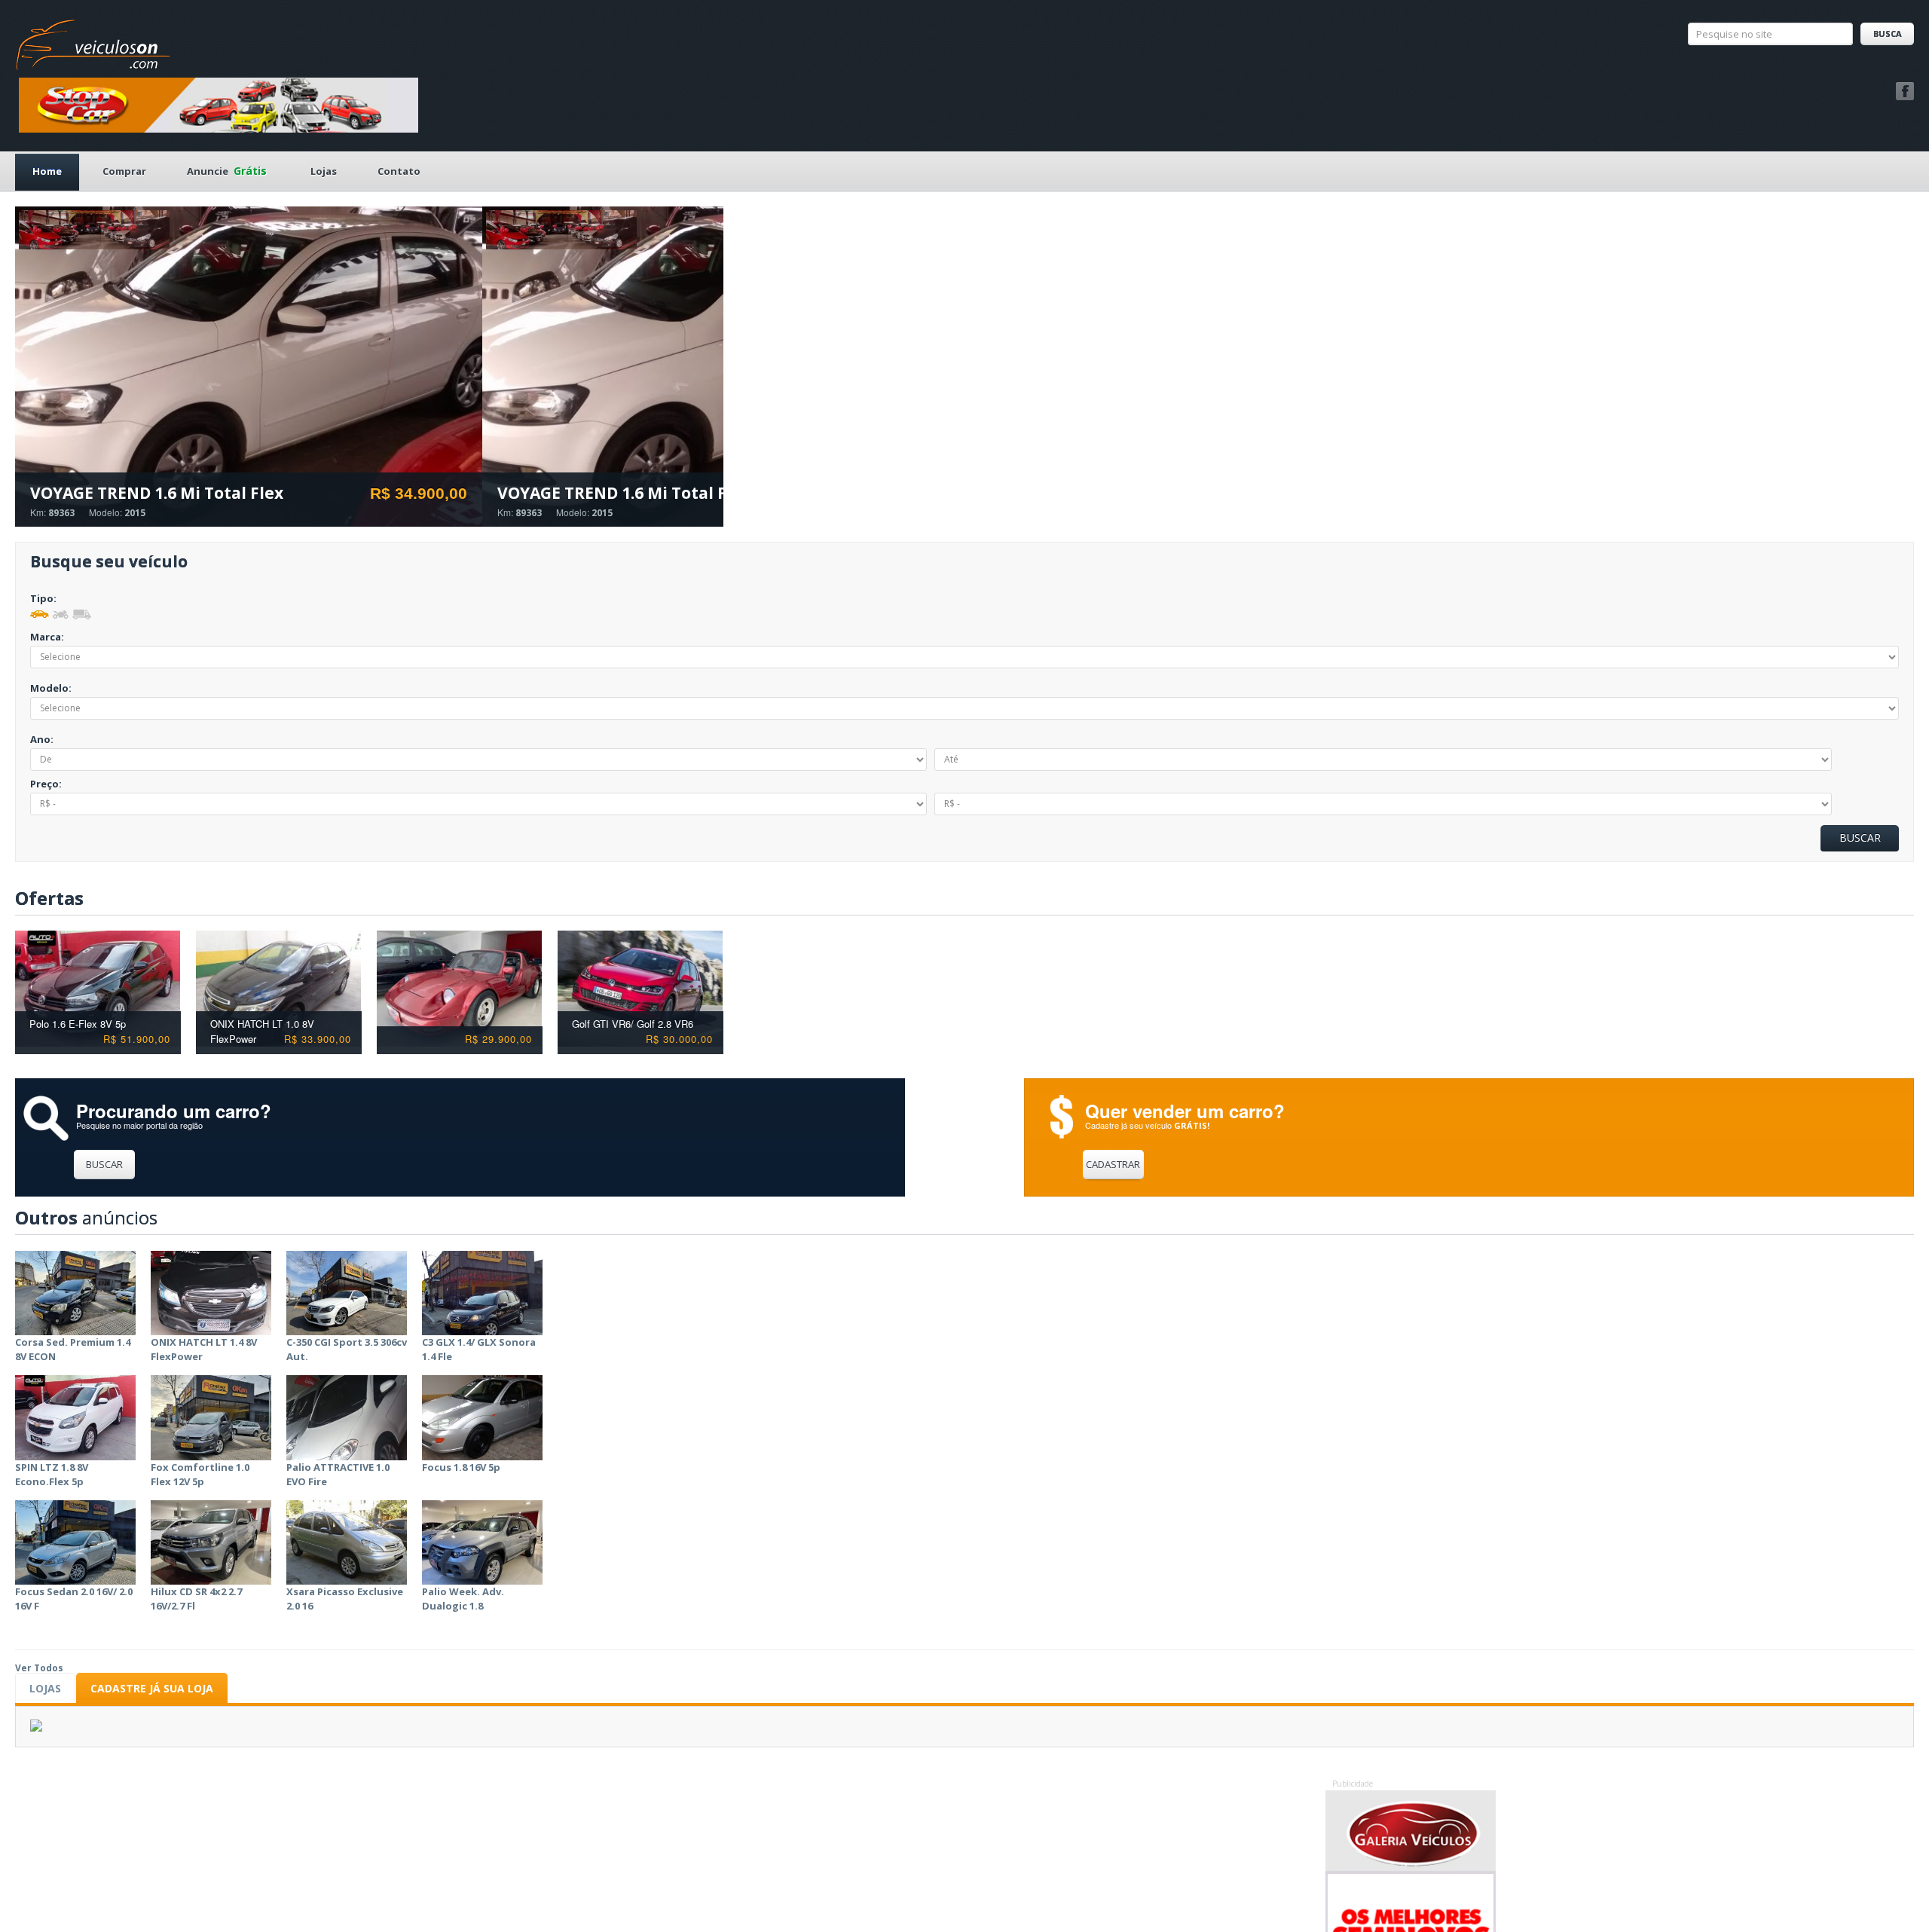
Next (718, 899)
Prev (706, 899)
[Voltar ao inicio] (93, 41)
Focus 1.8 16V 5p (461, 1467)
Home (47, 171)
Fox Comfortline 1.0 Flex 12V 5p (200, 1474)
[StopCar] (219, 104)
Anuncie (227, 171)
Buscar (104, 1164)
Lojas (324, 171)
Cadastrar (1113, 1164)
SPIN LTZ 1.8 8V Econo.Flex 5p (52, 1474)
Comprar (124, 171)
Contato (399, 171)
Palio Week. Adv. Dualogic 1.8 (463, 1599)
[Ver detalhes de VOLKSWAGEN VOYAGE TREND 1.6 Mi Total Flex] (249, 369)
